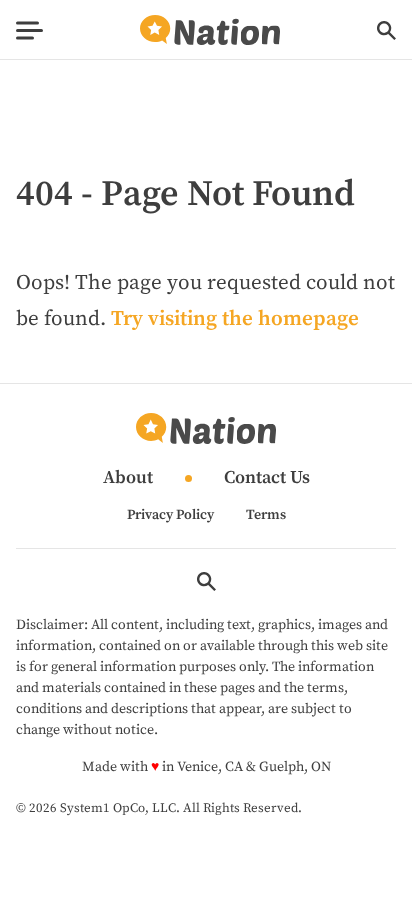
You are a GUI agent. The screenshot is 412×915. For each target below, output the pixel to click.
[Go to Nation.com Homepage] (210, 30)
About (128, 478)
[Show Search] (386, 30)
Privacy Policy (170, 515)
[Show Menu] (29, 30)
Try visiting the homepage (235, 319)
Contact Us (267, 478)
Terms (266, 515)
